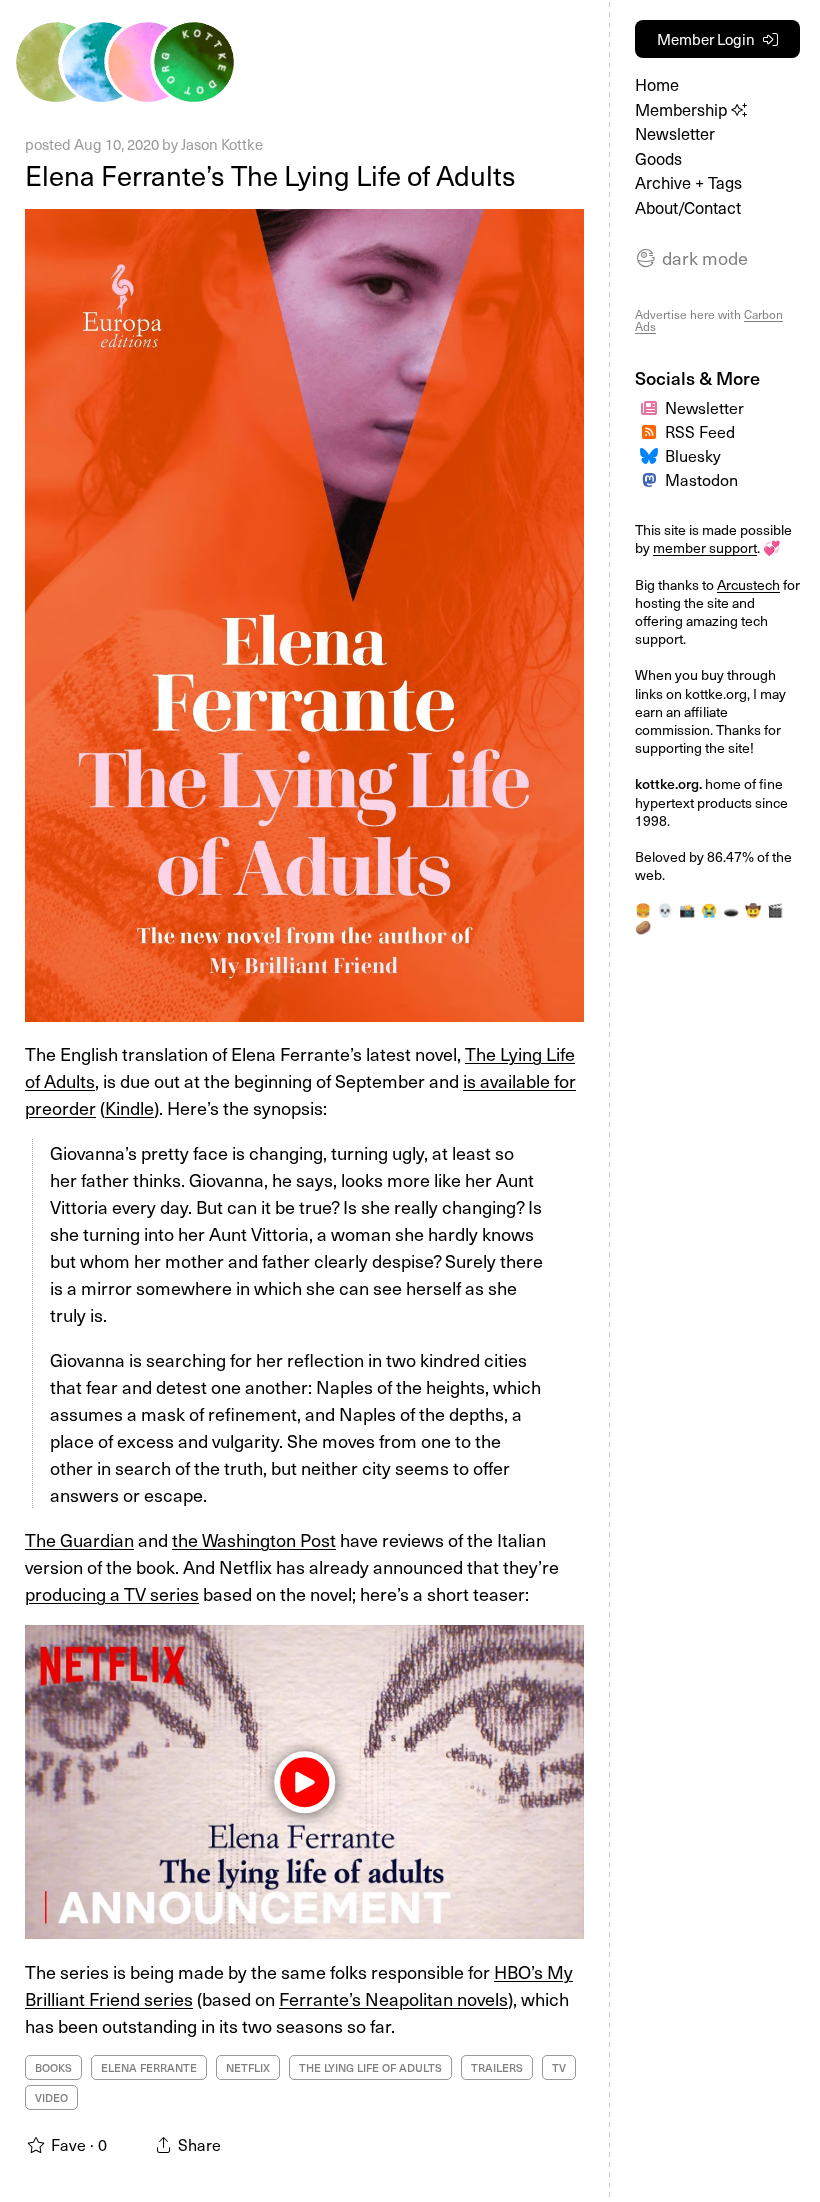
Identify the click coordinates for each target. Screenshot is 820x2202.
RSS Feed (700, 431)
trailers (497, 2067)
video (51, 2097)
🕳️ (731, 909)
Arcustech (748, 584)
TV (559, 2067)
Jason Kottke (222, 144)
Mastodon (701, 479)
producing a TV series (112, 1593)
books (53, 2067)
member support (705, 547)
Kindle (129, 1107)
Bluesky (693, 455)
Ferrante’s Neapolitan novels (393, 1998)
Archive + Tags (688, 182)
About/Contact (688, 207)
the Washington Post (254, 1539)
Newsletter (675, 133)
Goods (658, 158)
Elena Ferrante (149, 2067)
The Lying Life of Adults (370, 2067)
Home (657, 84)
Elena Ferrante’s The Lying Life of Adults (270, 174)
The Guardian (79, 1539)
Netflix (248, 2067)
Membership (683, 109)
